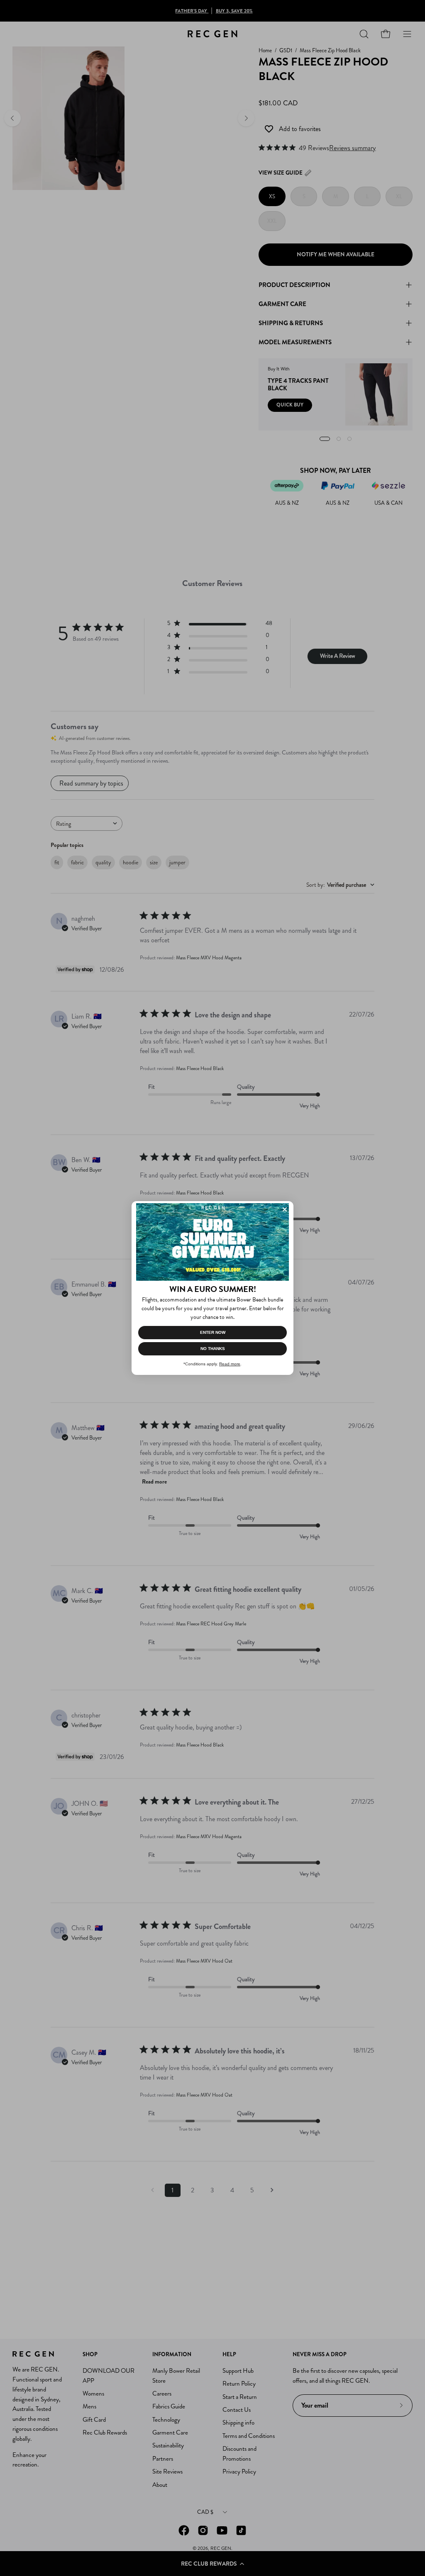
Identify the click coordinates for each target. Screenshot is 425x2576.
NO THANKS (213, 1349)
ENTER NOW (213, 1332)
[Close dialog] (285, 1209)
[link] (212, 1242)
